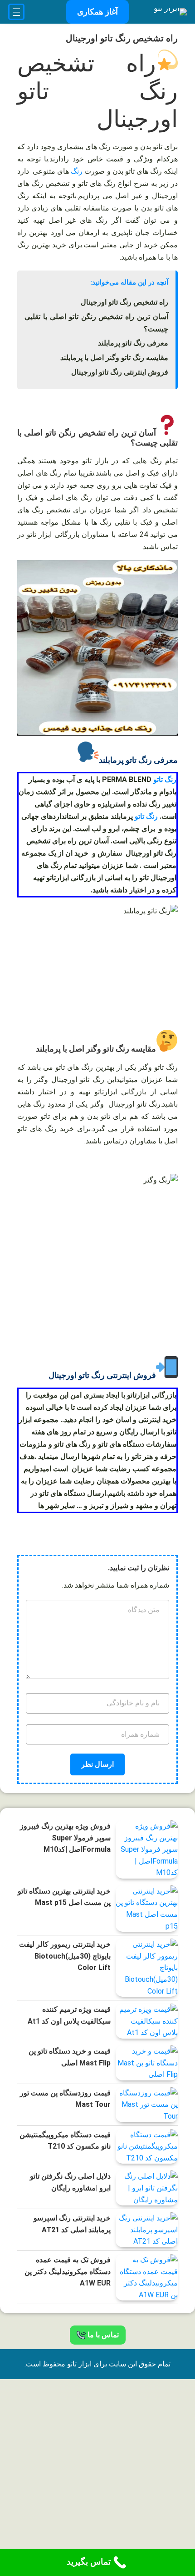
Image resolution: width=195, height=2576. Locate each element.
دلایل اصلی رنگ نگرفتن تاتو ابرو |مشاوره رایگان (70, 2182)
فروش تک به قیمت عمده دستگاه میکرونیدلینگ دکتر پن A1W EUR (68, 2271)
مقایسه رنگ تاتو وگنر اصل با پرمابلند (114, 358)
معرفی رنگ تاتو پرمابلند (133, 343)
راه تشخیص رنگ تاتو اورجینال (124, 302)
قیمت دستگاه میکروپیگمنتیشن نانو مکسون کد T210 (65, 2141)
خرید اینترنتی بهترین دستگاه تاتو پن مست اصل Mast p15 (64, 1897)
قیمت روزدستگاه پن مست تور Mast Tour (65, 2099)
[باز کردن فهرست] (16, 12)
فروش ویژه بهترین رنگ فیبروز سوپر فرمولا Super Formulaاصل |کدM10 (65, 1838)
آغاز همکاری (97, 12)
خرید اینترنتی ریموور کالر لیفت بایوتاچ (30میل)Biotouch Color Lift (65, 1956)
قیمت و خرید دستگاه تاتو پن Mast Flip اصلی (70, 2057)
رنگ (77, 171)
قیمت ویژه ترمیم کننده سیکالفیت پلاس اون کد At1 (69, 2015)
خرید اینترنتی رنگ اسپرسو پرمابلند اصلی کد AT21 (72, 2224)
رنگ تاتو (165, 779)
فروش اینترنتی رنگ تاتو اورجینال (120, 372)
